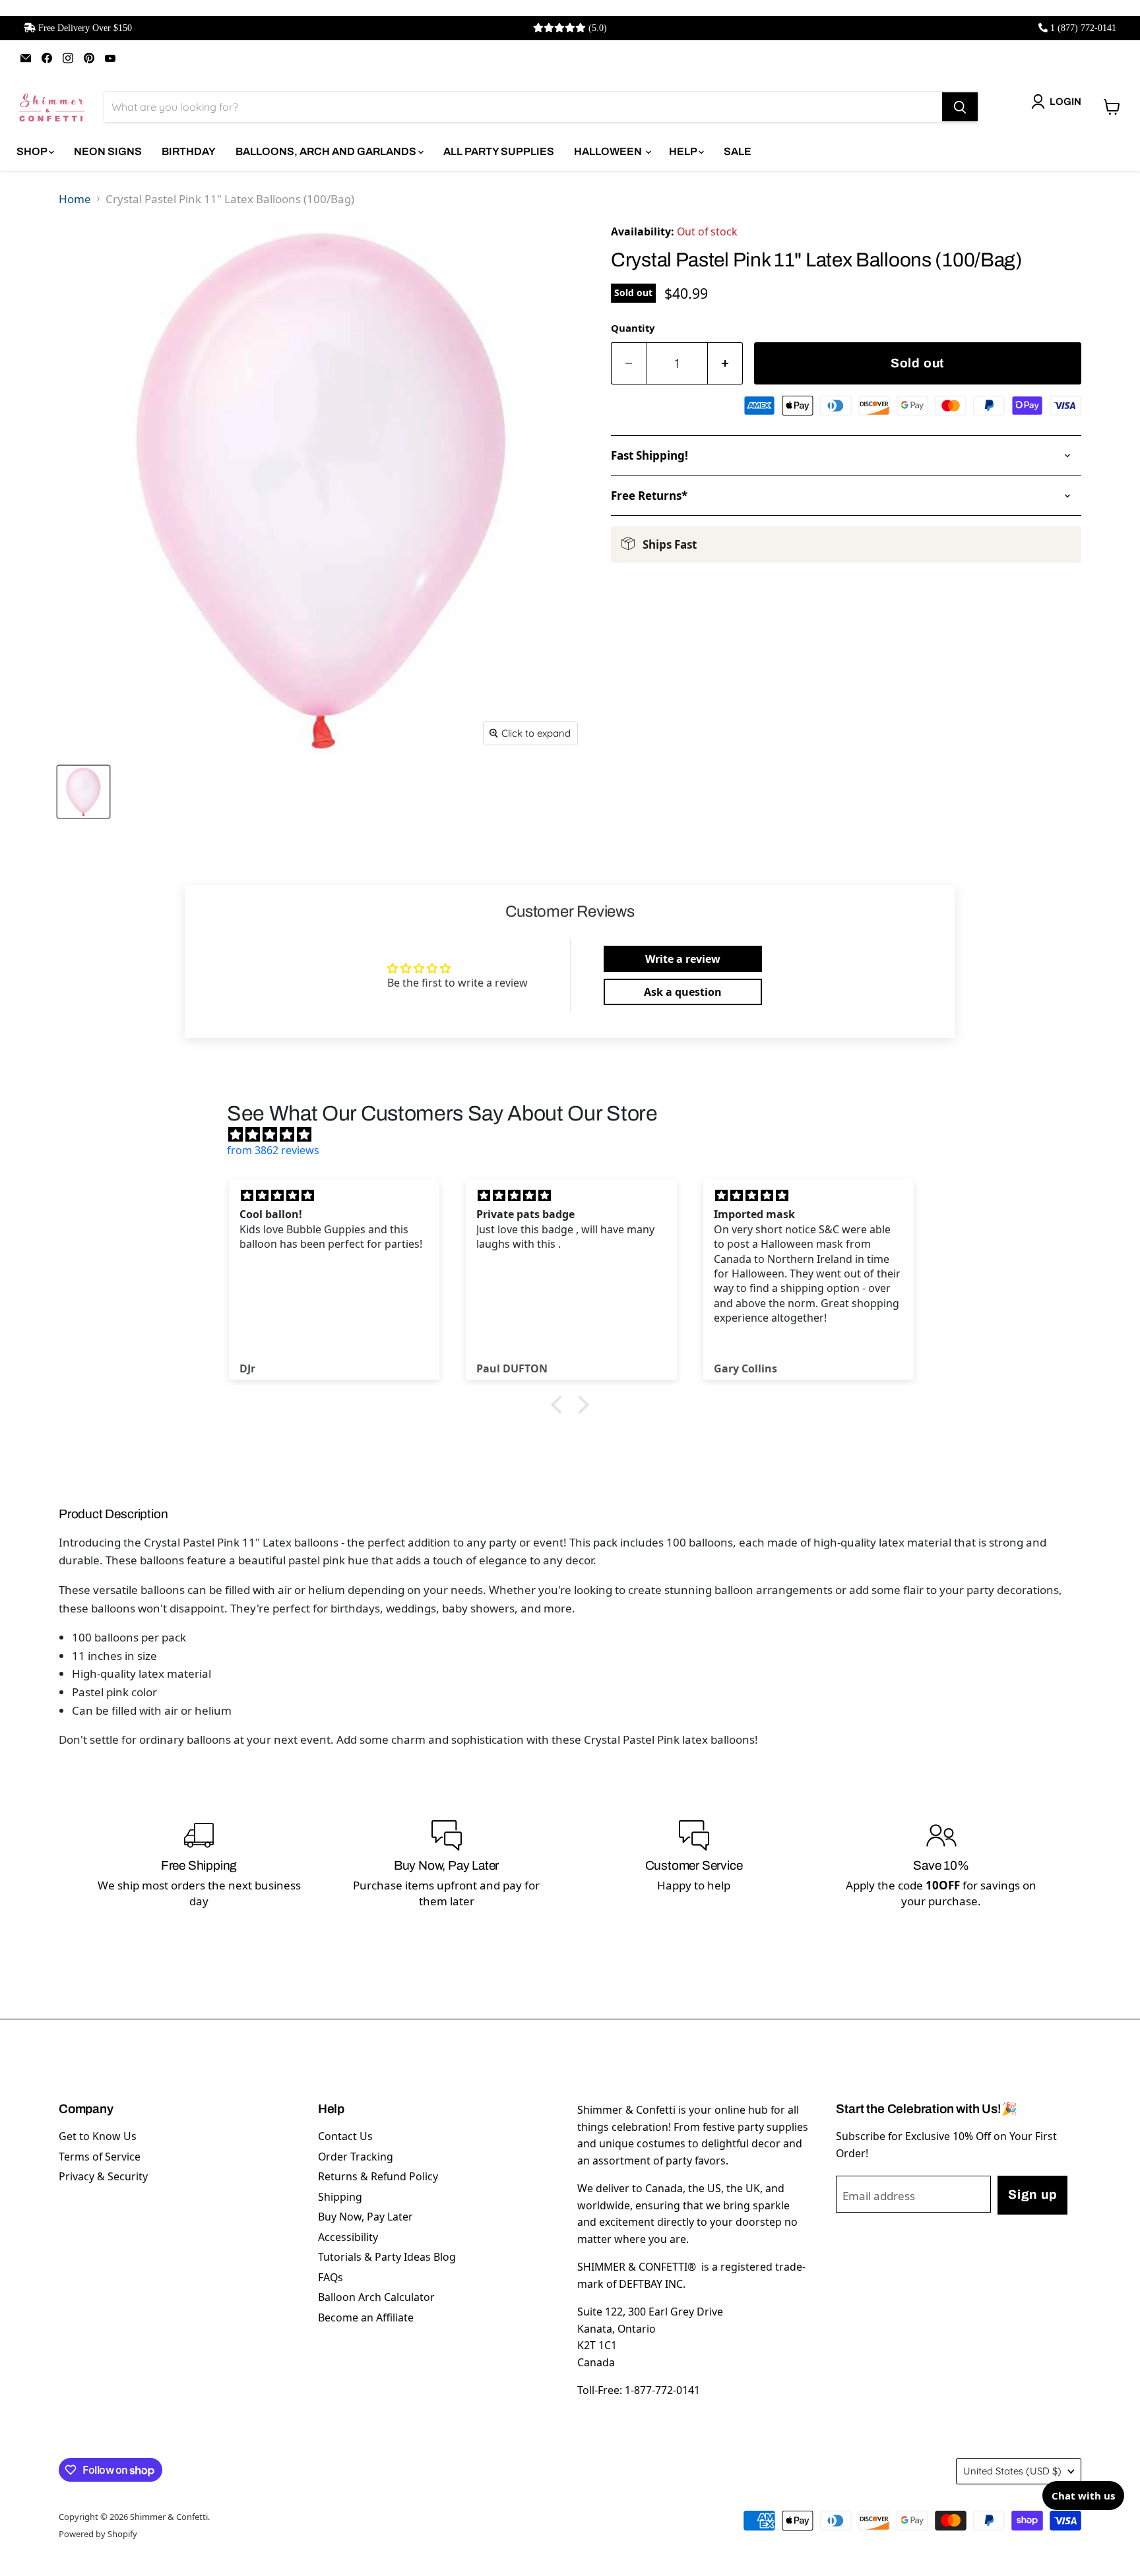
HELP (684, 151)
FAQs (331, 2277)
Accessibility (348, 2237)
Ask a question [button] (683, 992)
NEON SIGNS (108, 151)
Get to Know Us (98, 2136)
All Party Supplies (499, 151)
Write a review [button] (683, 959)
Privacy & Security (103, 2176)
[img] (577, 1134)
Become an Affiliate (366, 2317)
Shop (33, 151)
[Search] (960, 107)
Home (75, 199)
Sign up (1032, 2194)
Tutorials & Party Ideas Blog (387, 2257)
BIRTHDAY (189, 151)
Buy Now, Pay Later (365, 2217)
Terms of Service (100, 2157)
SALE (738, 151)
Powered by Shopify (98, 2534)
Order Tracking (356, 2157)
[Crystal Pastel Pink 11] (83, 792)
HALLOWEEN (609, 151)
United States (1012, 2471)
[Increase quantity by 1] (726, 364)
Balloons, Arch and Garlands (327, 151)
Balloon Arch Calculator (376, 2297)
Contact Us (345, 2136)
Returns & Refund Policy (378, 2176)
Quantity (633, 328)
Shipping (340, 2197)
